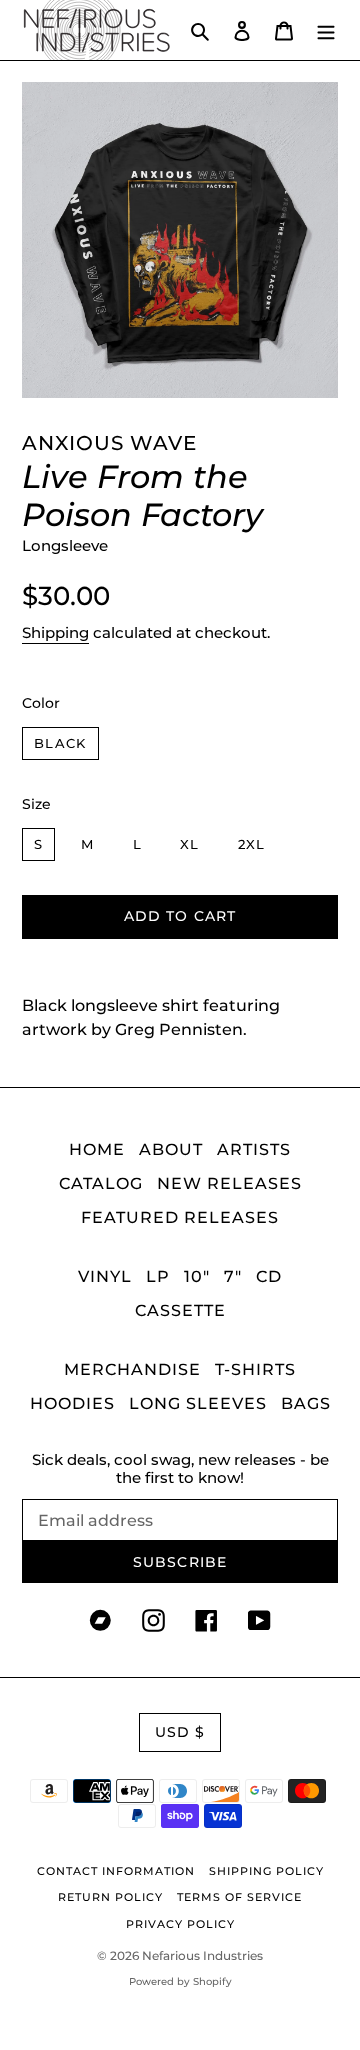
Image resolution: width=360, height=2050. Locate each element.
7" (233, 1276)
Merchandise (132, 1369)
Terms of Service (239, 1897)
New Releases (229, 1183)
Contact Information (116, 1871)
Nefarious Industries (202, 1955)
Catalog (101, 1183)
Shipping (55, 632)
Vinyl (105, 1276)
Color (41, 703)
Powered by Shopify (180, 1981)
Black (60, 743)
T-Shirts (255, 1369)
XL (190, 844)
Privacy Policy (180, 1924)
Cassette (180, 1310)
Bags (306, 1403)
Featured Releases (180, 1217)
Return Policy (110, 1897)
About (171, 1149)
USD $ (180, 1732)
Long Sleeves (198, 1403)
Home (97, 1149)
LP (158, 1276)
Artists (254, 1149)
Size (36, 804)
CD (269, 1276)
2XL (252, 844)
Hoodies (72, 1403)
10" (197, 1276)
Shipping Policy (266, 1871)
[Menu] (326, 30)
